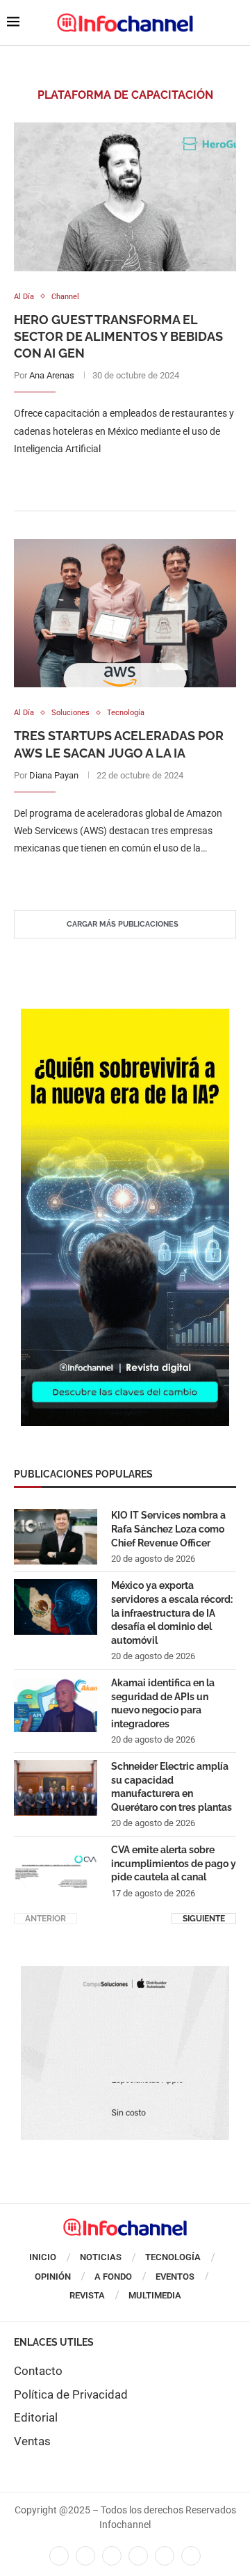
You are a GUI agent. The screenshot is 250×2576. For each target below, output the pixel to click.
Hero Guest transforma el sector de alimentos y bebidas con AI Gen (118, 337)
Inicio (43, 2257)
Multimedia (155, 2295)
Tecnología (173, 2257)
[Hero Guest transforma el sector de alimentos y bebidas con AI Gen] (125, 197)
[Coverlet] (125, 1016)
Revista (87, 2295)
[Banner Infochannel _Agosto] (125, 1973)
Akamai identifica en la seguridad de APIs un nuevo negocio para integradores (163, 1703)
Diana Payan (54, 775)
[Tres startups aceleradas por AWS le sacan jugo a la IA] (125, 613)
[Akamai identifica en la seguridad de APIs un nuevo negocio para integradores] (56, 1704)
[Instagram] (191, 2556)
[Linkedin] (112, 2556)
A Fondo (113, 2277)
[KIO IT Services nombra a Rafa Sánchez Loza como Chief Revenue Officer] (56, 1537)
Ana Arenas (52, 375)
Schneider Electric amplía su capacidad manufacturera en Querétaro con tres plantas (172, 1787)
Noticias (101, 2257)
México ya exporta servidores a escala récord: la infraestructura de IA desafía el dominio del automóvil (172, 1613)
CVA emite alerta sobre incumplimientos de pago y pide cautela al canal (174, 1863)
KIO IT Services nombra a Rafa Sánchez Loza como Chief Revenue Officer (168, 1529)
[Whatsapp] (165, 2556)
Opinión (53, 2277)
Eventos (175, 2277)
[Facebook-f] (59, 2556)
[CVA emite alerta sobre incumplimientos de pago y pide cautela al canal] (56, 1871)
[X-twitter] (85, 2556)
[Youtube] (138, 2556)
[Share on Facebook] (111, 477)
